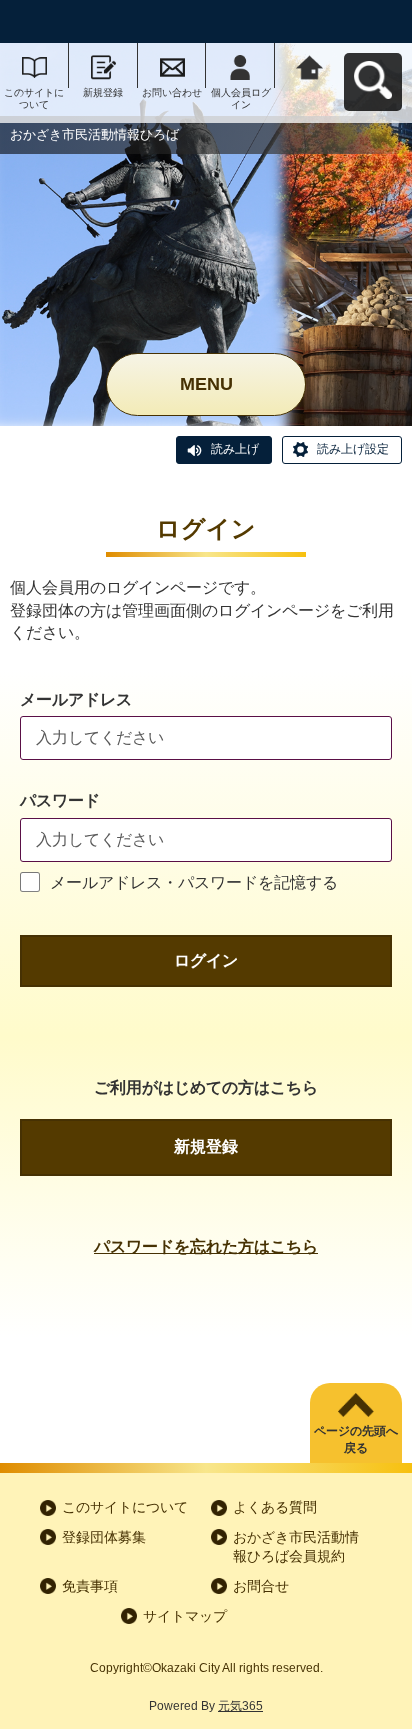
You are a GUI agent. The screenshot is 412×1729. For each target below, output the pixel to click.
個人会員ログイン (241, 98)
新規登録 (103, 92)
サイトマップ (185, 1616)
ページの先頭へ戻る (356, 1439)
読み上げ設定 (353, 449)
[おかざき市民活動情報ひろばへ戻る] (309, 65)
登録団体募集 (104, 1537)
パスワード (60, 800)
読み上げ (235, 449)
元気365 (240, 1706)
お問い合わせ (172, 92)
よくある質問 (275, 1507)
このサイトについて (34, 98)
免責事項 (90, 1586)
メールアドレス (76, 699)
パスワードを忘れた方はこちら (206, 1246)
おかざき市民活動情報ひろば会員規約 (296, 1547)
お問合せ (261, 1586)
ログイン (206, 960)
